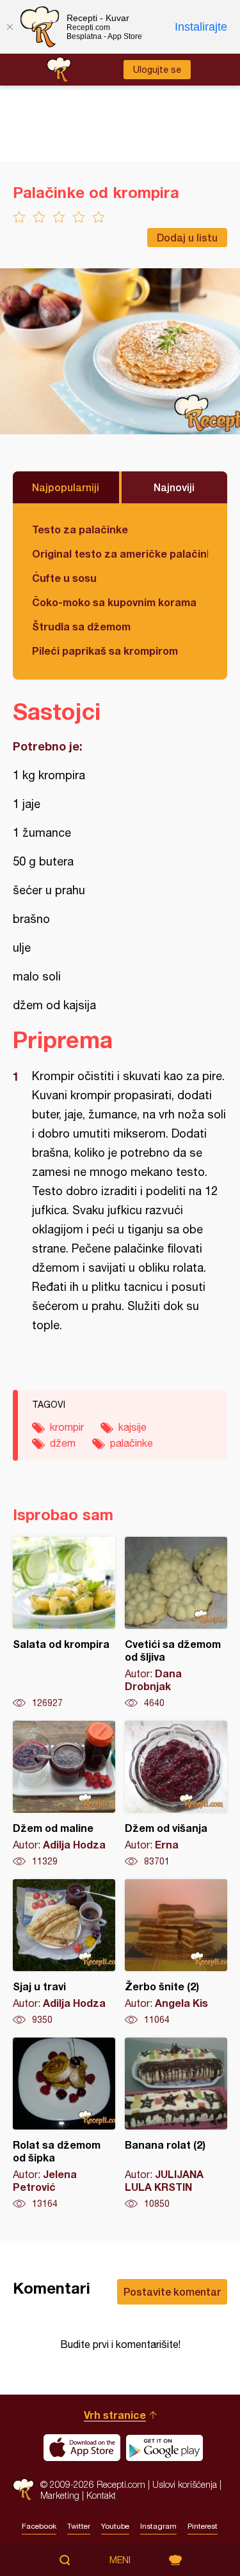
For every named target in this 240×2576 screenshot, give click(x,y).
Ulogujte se (157, 70)
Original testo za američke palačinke (120, 553)
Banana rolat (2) (176, 2124)
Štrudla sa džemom (81, 626)
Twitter (79, 2526)
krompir (67, 1427)
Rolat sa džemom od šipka (64, 2124)
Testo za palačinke (80, 529)
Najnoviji (174, 487)
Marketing (60, 2495)
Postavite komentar (172, 2291)
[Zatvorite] (10, 27)
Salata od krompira (64, 1623)
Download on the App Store (82, 2448)
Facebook (39, 2526)
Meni (120, 2560)
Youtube (115, 2526)
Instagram (158, 2526)
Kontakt (101, 2495)
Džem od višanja (176, 1794)
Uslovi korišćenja (185, 2484)
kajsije (132, 1427)
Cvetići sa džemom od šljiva (176, 1623)
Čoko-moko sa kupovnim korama (114, 602)
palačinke (132, 1443)
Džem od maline (64, 1794)
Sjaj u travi (64, 1953)
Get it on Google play (164, 2448)
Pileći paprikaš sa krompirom (105, 651)
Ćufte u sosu (64, 578)
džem (63, 1443)
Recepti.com (23, 2489)
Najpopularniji (66, 487)
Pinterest (203, 2526)
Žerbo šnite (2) (176, 1953)
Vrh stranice (115, 2415)
